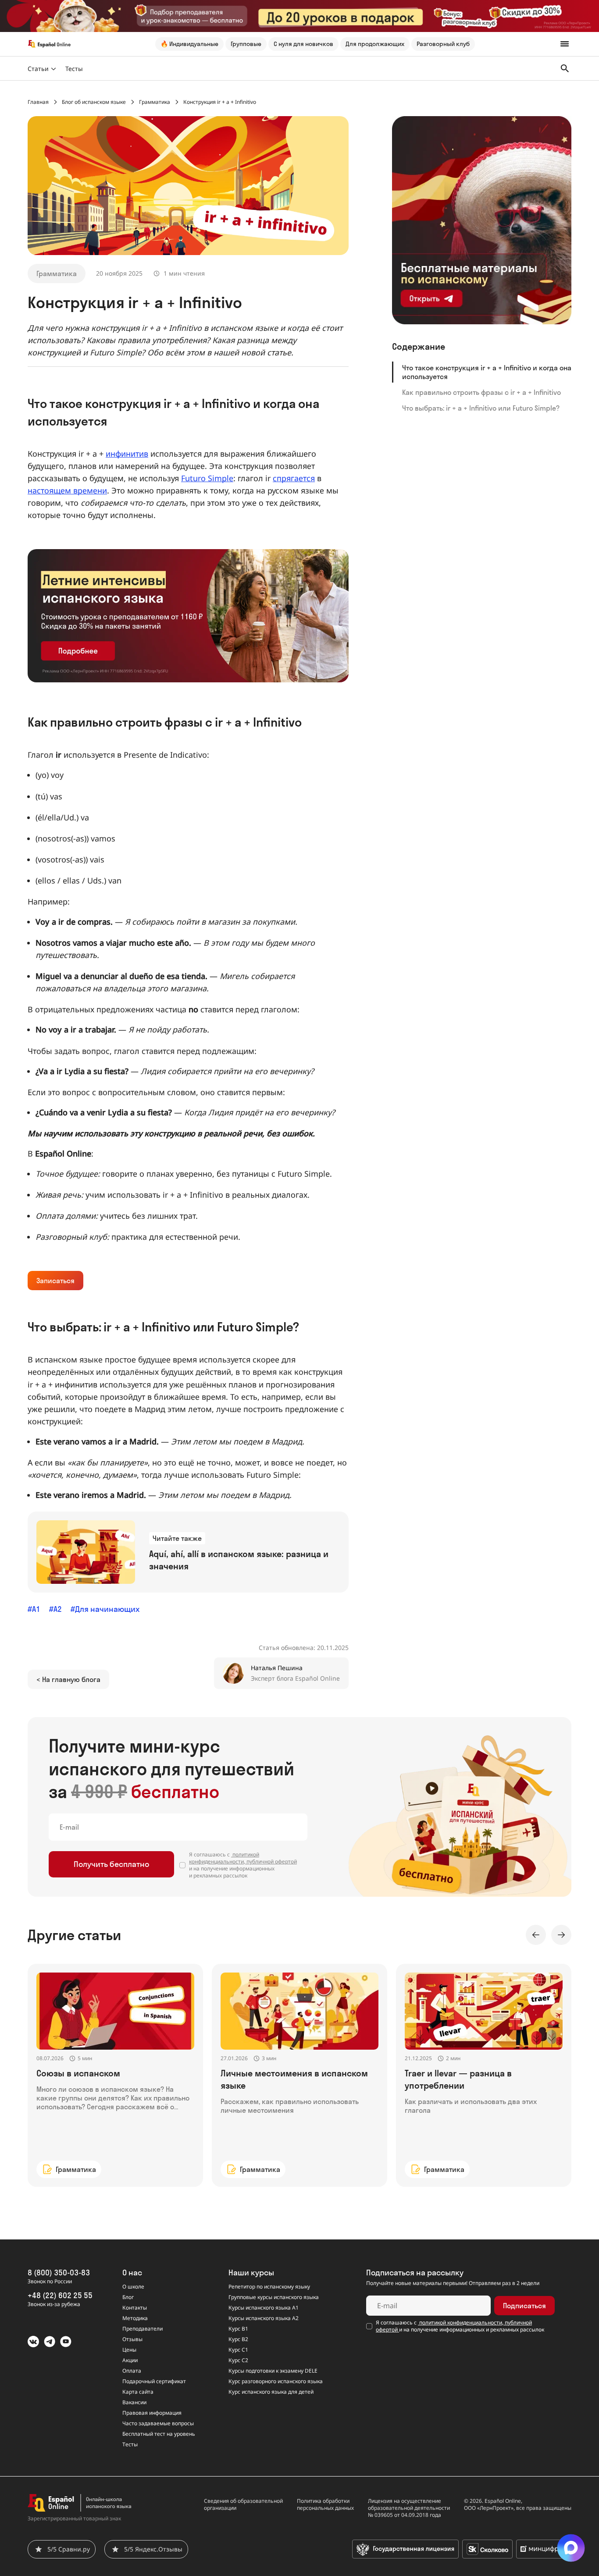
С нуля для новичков (303, 44)
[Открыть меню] (565, 44)
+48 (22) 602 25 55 (60, 2295)
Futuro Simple (207, 478)
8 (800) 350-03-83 (59, 2273)
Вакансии (134, 2402)
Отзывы (132, 2339)
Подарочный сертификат (154, 2381)
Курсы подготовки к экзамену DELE (273, 2371)
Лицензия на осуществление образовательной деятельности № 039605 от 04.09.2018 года (409, 2508)
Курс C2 (238, 2360)
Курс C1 (238, 2350)
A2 (58, 1609)
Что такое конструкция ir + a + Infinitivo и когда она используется (487, 372)
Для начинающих (107, 1609)
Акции (130, 2360)
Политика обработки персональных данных (325, 2505)
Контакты (135, 2308)
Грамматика (57, 273)
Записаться (55, 1281)
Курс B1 (238, 2329)
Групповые (246, 44)
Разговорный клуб (443, 44)
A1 (36, 1609)
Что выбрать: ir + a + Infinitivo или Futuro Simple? (481, 408)
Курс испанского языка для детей (271, 2392)
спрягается (294, 478)
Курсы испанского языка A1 (264, 2308)
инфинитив (127, 454)
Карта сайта (138, 2392)
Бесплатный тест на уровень (159, 2434)
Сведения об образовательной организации (243, 2505)
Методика (135, 2318)
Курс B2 (238, 2339)
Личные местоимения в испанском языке (294, 2079)
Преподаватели (143, 2329)
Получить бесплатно (111, 1864)
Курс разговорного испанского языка (276, 2381)
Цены (129, 2350)
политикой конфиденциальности (224, 1858)
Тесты (74, 69)
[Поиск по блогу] (565, 68)
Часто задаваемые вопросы (158, 2423)
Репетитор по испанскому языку (269, 2287)
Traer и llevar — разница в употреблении (458, 2079)
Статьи (38, 69)
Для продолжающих (375, 44)
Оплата (132, 2371)
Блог (128, 2297)
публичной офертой (271, 1861)
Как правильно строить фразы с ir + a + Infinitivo (481, 392)
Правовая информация (152, 2413)
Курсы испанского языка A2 (264, 2318)
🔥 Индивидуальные (189, 44)
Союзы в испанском (78, 2073)
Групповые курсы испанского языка (274, 2297)
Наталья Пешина (277, 1668)
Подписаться (524, 2306)
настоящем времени (67, 490)
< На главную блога (68, 1679)
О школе (133, 2287)
